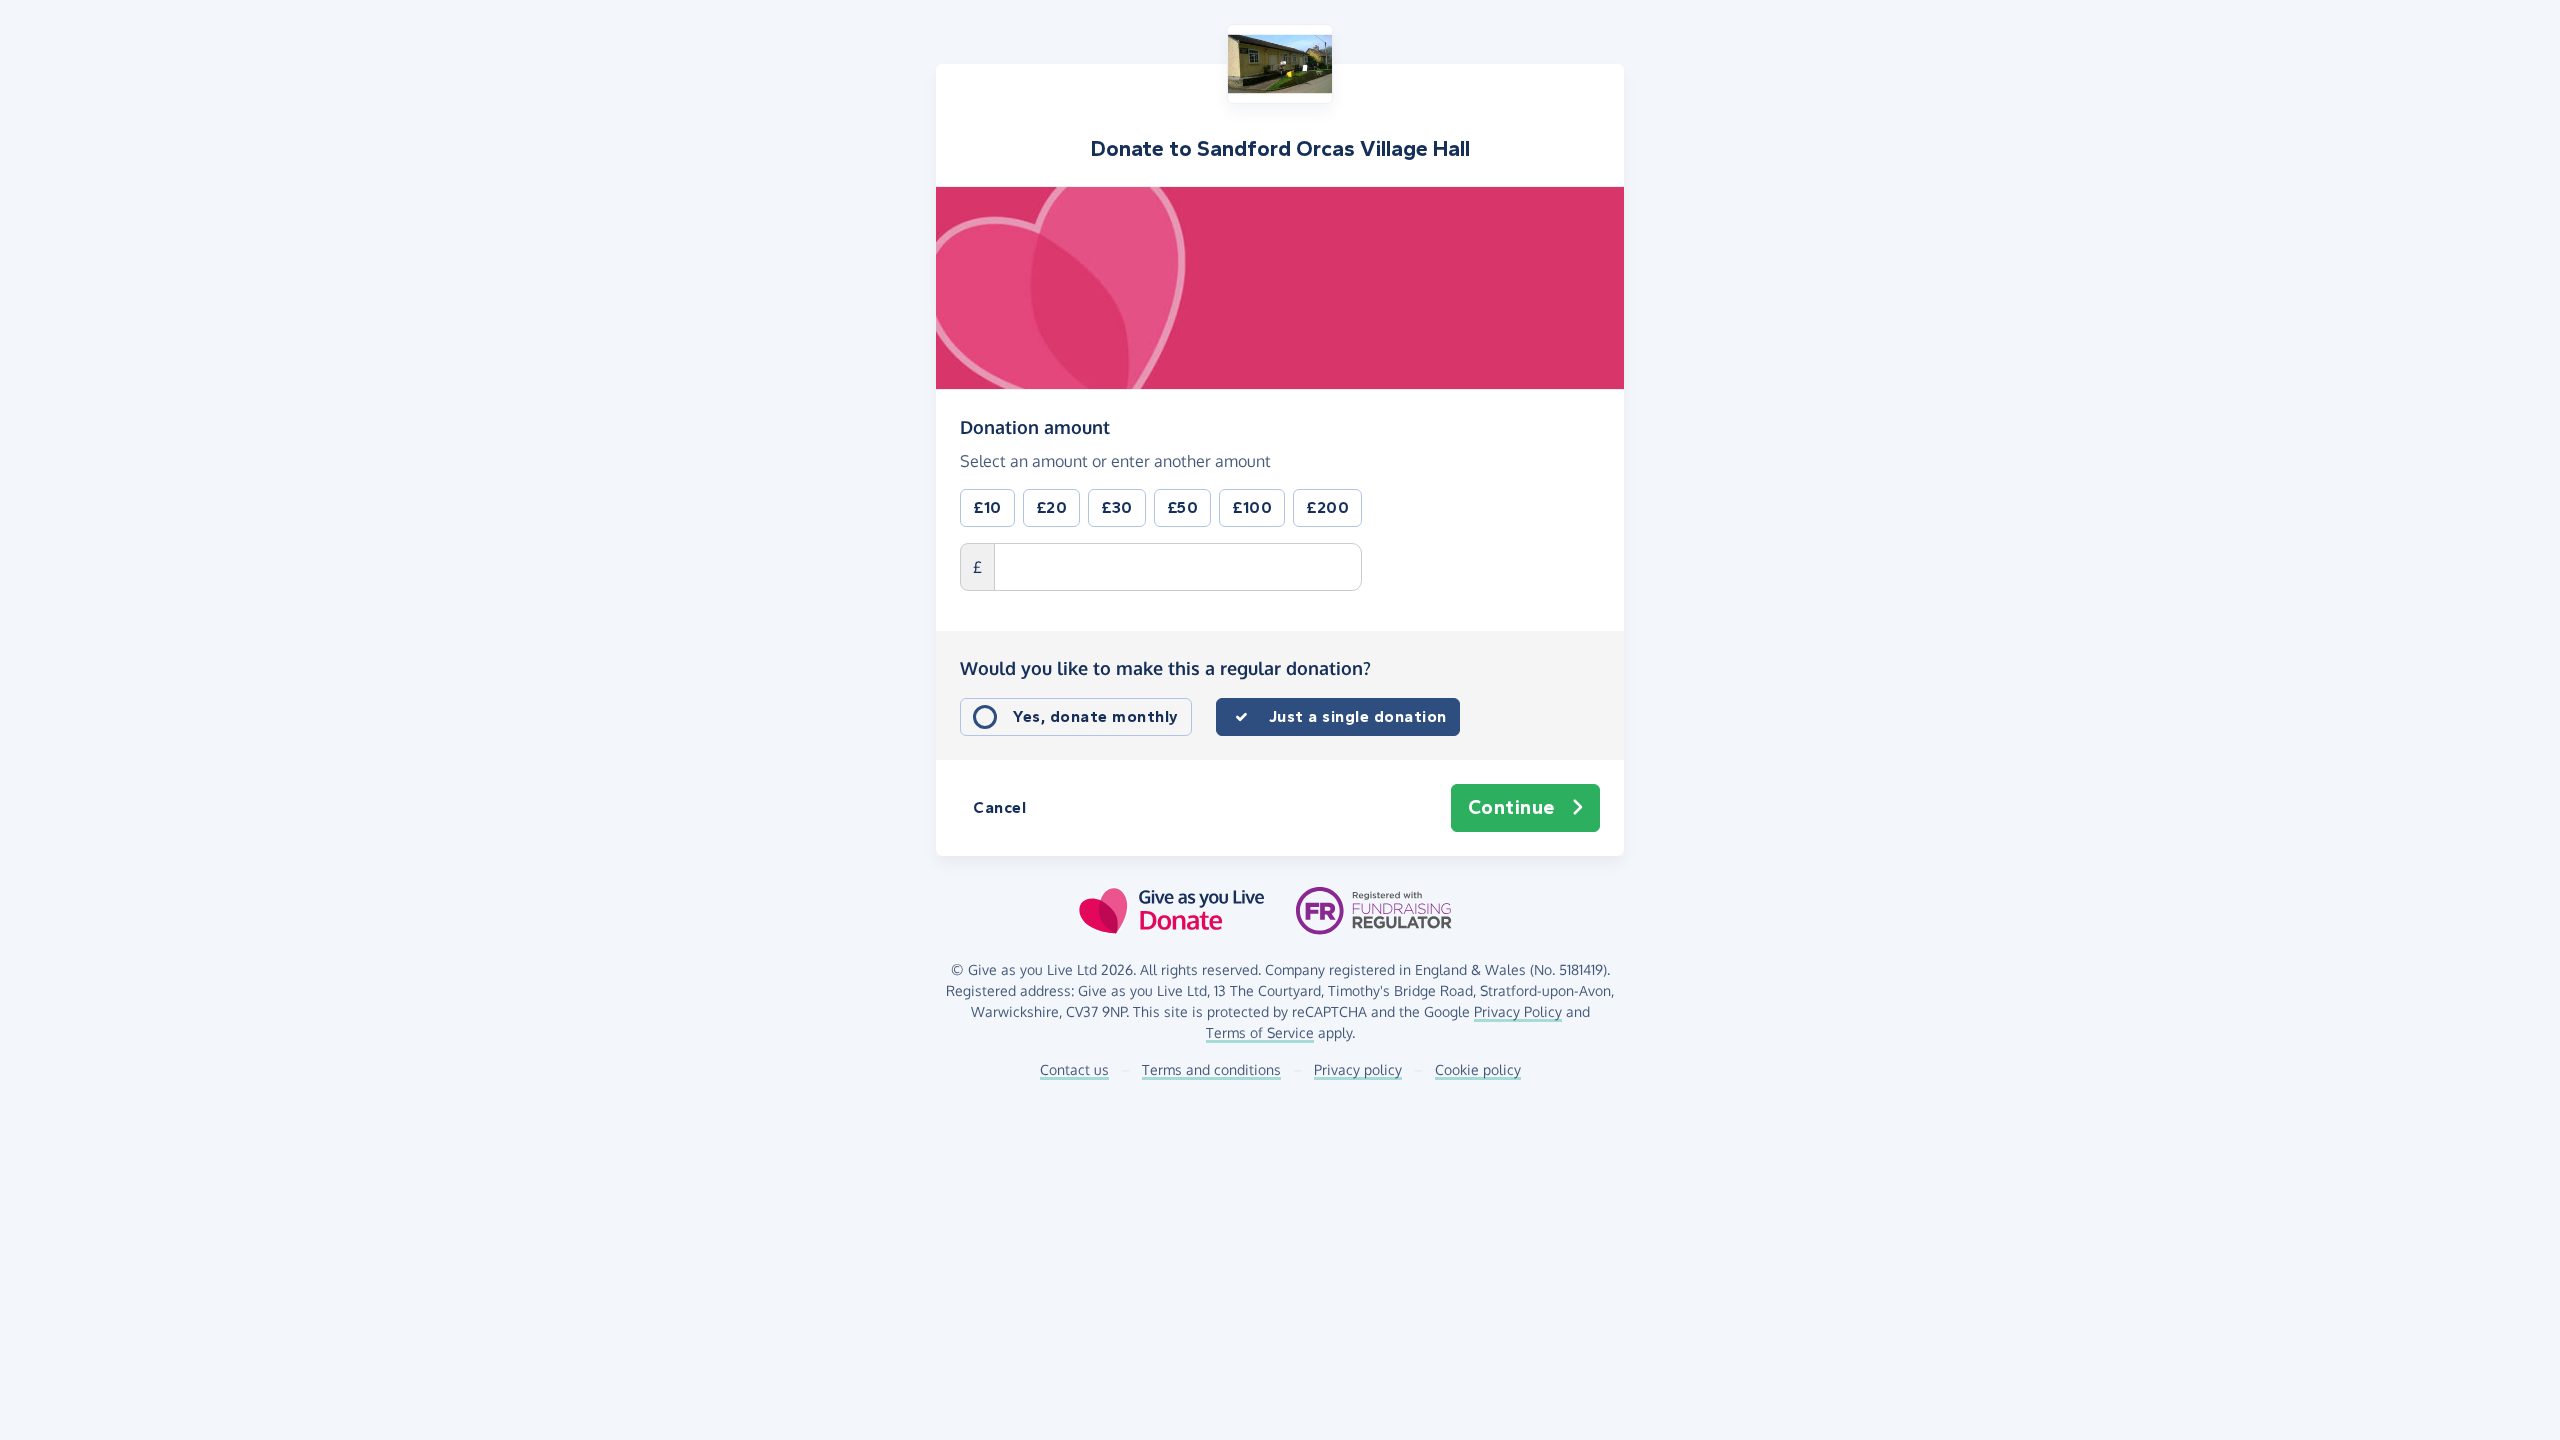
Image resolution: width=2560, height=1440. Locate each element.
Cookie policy (1478, 1069)
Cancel (999, 807)
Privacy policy (1358, 1069)
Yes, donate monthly (1096, 716)
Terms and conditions (1211, 1069)
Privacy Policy (1518, 1011)
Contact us (1074, 1069)
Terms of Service (1260, 1032)
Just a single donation (1358, 716)
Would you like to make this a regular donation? (1165, 668)
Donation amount (1035, 426)
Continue (1511, 807)
